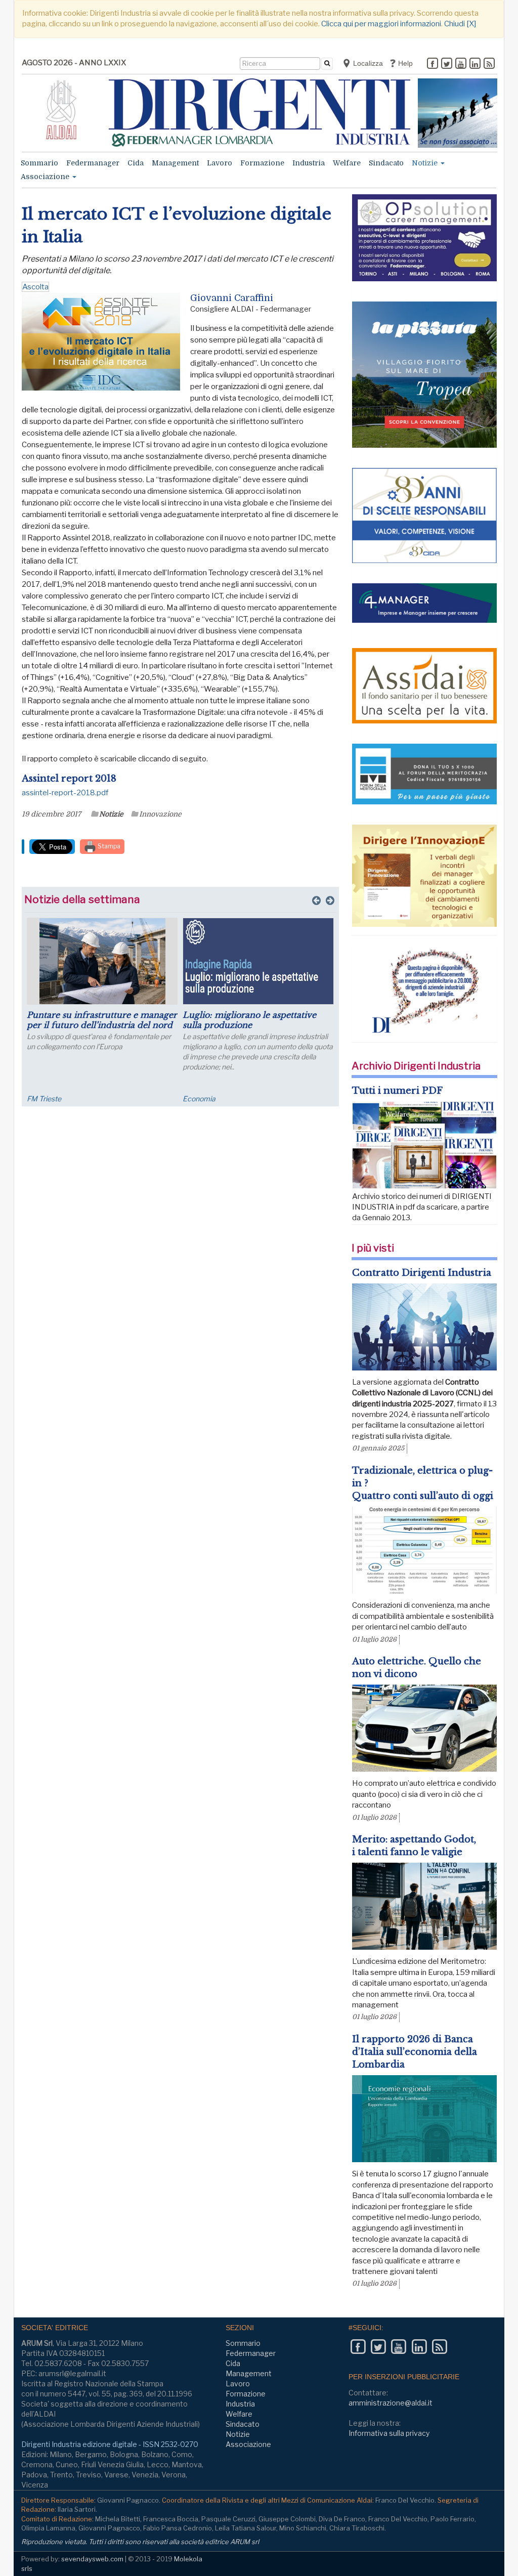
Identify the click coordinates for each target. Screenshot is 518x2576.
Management (175, 163)
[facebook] (433, 64)
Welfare (347, 163)
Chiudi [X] (460, 24)
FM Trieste (44, 1099)
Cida (136, 163)
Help (404, 63)
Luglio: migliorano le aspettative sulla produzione (249, 1020)
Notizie (426, 163)
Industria (309, 163)
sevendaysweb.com (92, 2559)
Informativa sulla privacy (389, 2433)
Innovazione (160, 814)
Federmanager (93, 163)
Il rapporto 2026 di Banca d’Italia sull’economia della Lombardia (415, 2052)
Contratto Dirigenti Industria (422, 1273)
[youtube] (461, 64)
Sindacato (386, 163)
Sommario (39, 163)
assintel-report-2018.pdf (65, 793)
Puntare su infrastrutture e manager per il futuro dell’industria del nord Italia (102, 1025)
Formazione (262, 163)
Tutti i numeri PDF (397, 1091)
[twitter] (447, 64)
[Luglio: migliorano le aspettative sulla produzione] (258, 961)
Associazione (46, 177)
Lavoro (220, 163)
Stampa (108, 846)
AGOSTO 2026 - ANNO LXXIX (74, 63)
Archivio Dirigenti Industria (416, 1066)
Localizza (367, 63)
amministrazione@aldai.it (391, 2403)
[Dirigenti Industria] (260, 113)
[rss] (489, 64)
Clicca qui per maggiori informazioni (381, 24)
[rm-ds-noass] (458, 113)
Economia (199, 1099)
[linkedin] (475, 64)
